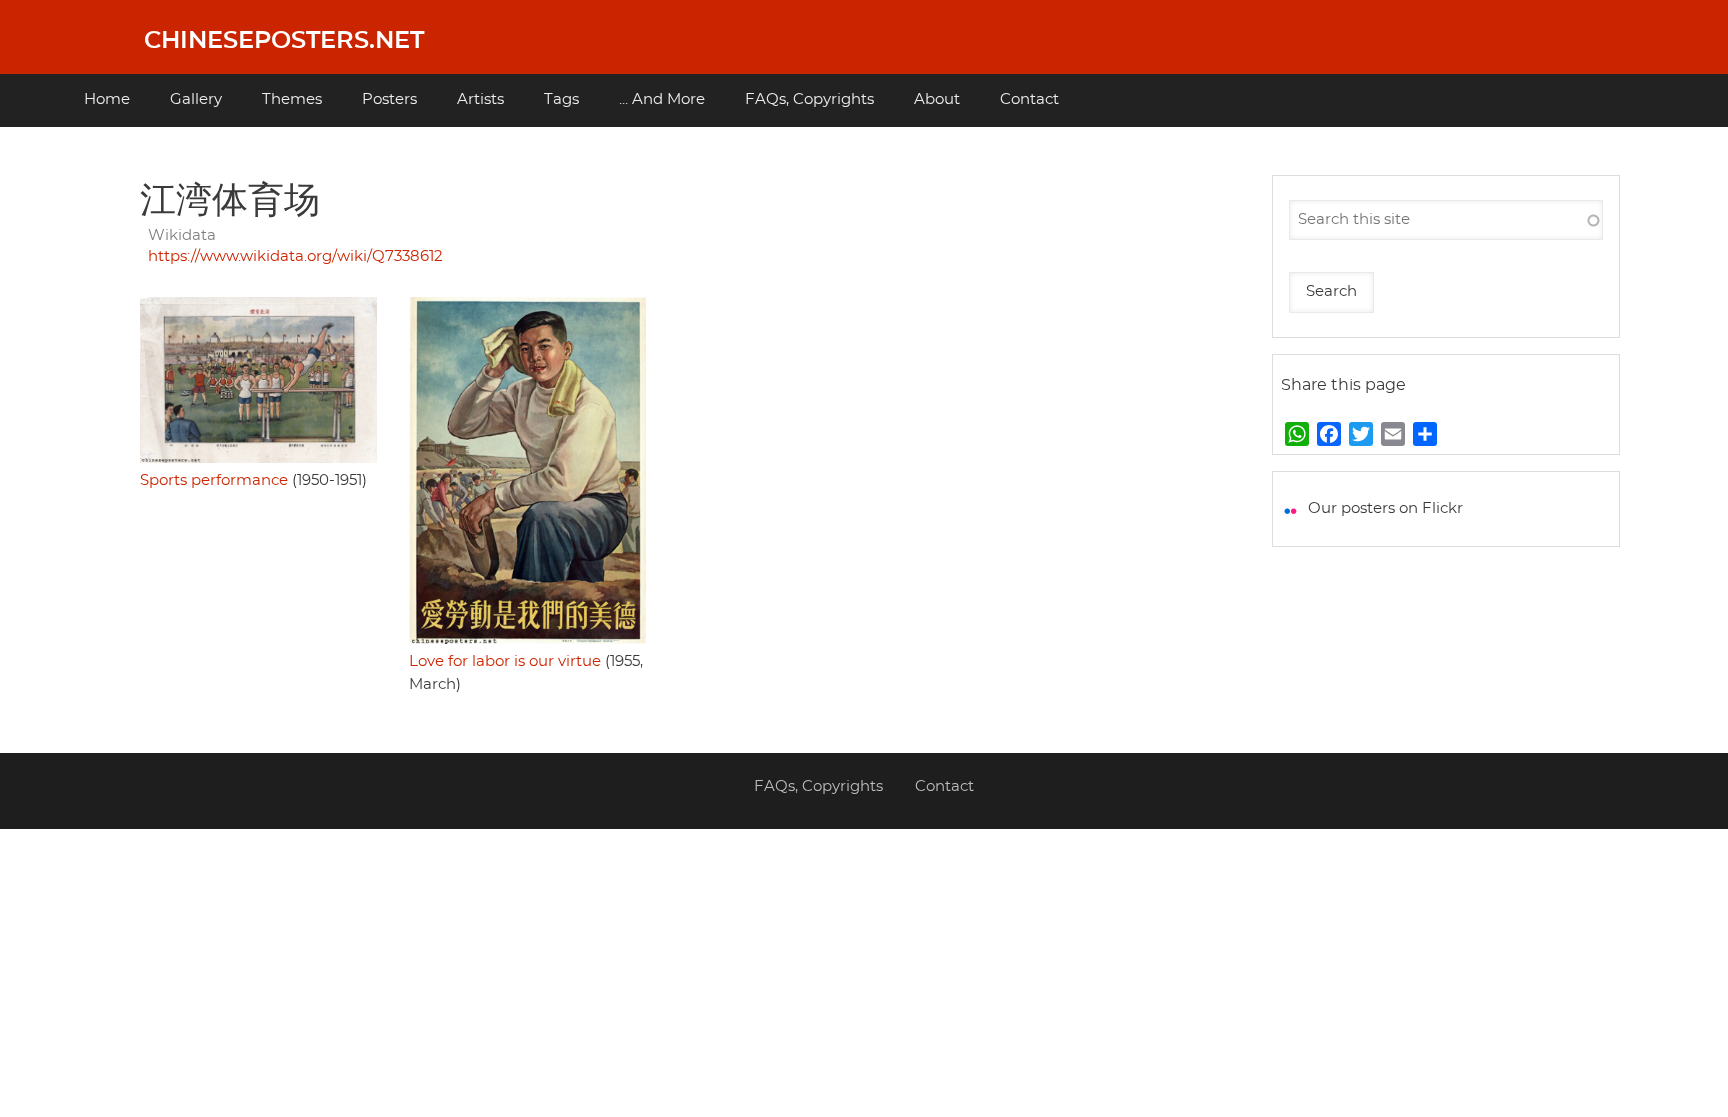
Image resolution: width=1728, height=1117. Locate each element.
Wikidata (182, 235)
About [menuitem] (937, 99)
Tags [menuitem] (561, 99)
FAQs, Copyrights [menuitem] (809, 99)
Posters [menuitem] (389, 99)
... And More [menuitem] (662, 99)
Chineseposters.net (284, 41)
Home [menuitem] (107, 99)
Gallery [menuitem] (196, 99)
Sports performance (214, 480)
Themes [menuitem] (292, 99)
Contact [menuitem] (1029, 99)
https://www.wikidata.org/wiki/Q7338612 (295, 256)
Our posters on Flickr (1385, 508)
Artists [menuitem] (480, 99)
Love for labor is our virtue (505, 661)
